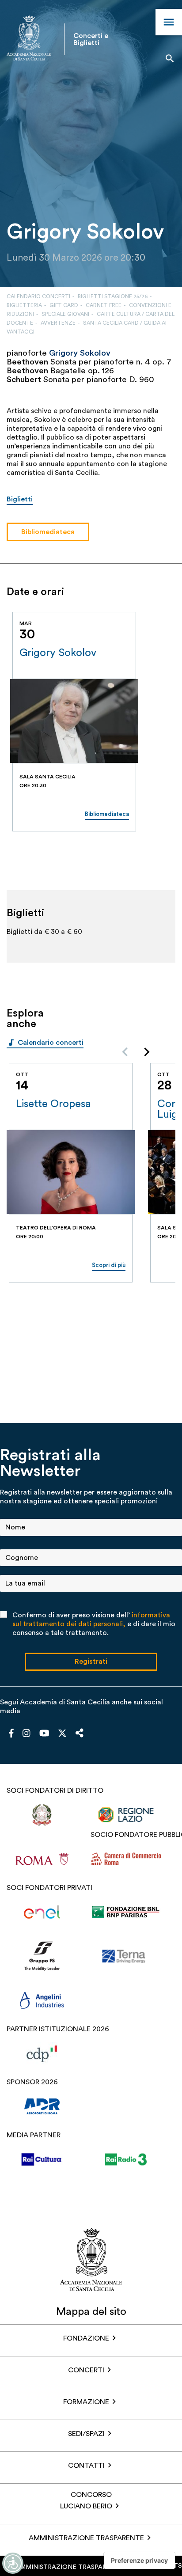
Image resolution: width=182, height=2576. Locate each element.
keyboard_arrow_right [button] (143, 601)
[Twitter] (62, 1735)
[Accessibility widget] (13, 2563)
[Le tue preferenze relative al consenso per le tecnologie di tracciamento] (139, 2561)
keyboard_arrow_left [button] (121, 601)
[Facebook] (11, 1734)
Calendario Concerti (38, 296)
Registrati (91, 1662)
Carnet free (104, 305)
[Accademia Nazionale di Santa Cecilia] (29, 39)
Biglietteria (24, 305)
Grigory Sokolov (58, 653)
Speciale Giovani (65, 314)
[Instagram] (27, 1734)
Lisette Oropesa (53, 1104)
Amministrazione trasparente (86, 2538)
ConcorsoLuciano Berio (86, 2500)
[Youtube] (44, 1734)
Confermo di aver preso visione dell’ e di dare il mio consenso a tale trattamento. (94, 1624)
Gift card (64, 305)
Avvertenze (58, 323)
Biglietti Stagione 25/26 (113, 296)
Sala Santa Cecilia (47, 777)
